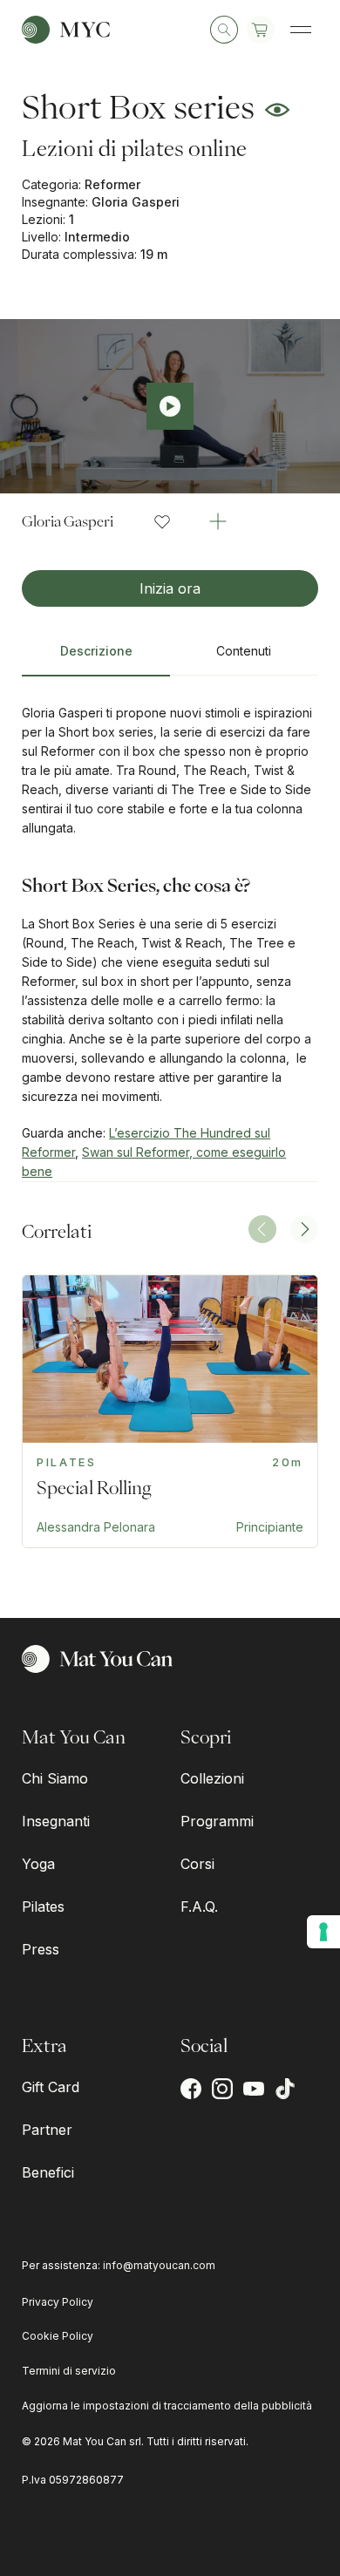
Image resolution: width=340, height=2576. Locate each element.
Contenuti (244, 651)
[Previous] (262, 1229)
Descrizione (96, 651)
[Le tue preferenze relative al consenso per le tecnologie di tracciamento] (323, 1932)
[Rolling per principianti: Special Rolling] (170, 1411)
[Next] (304, 1229)
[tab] (96, 658)
